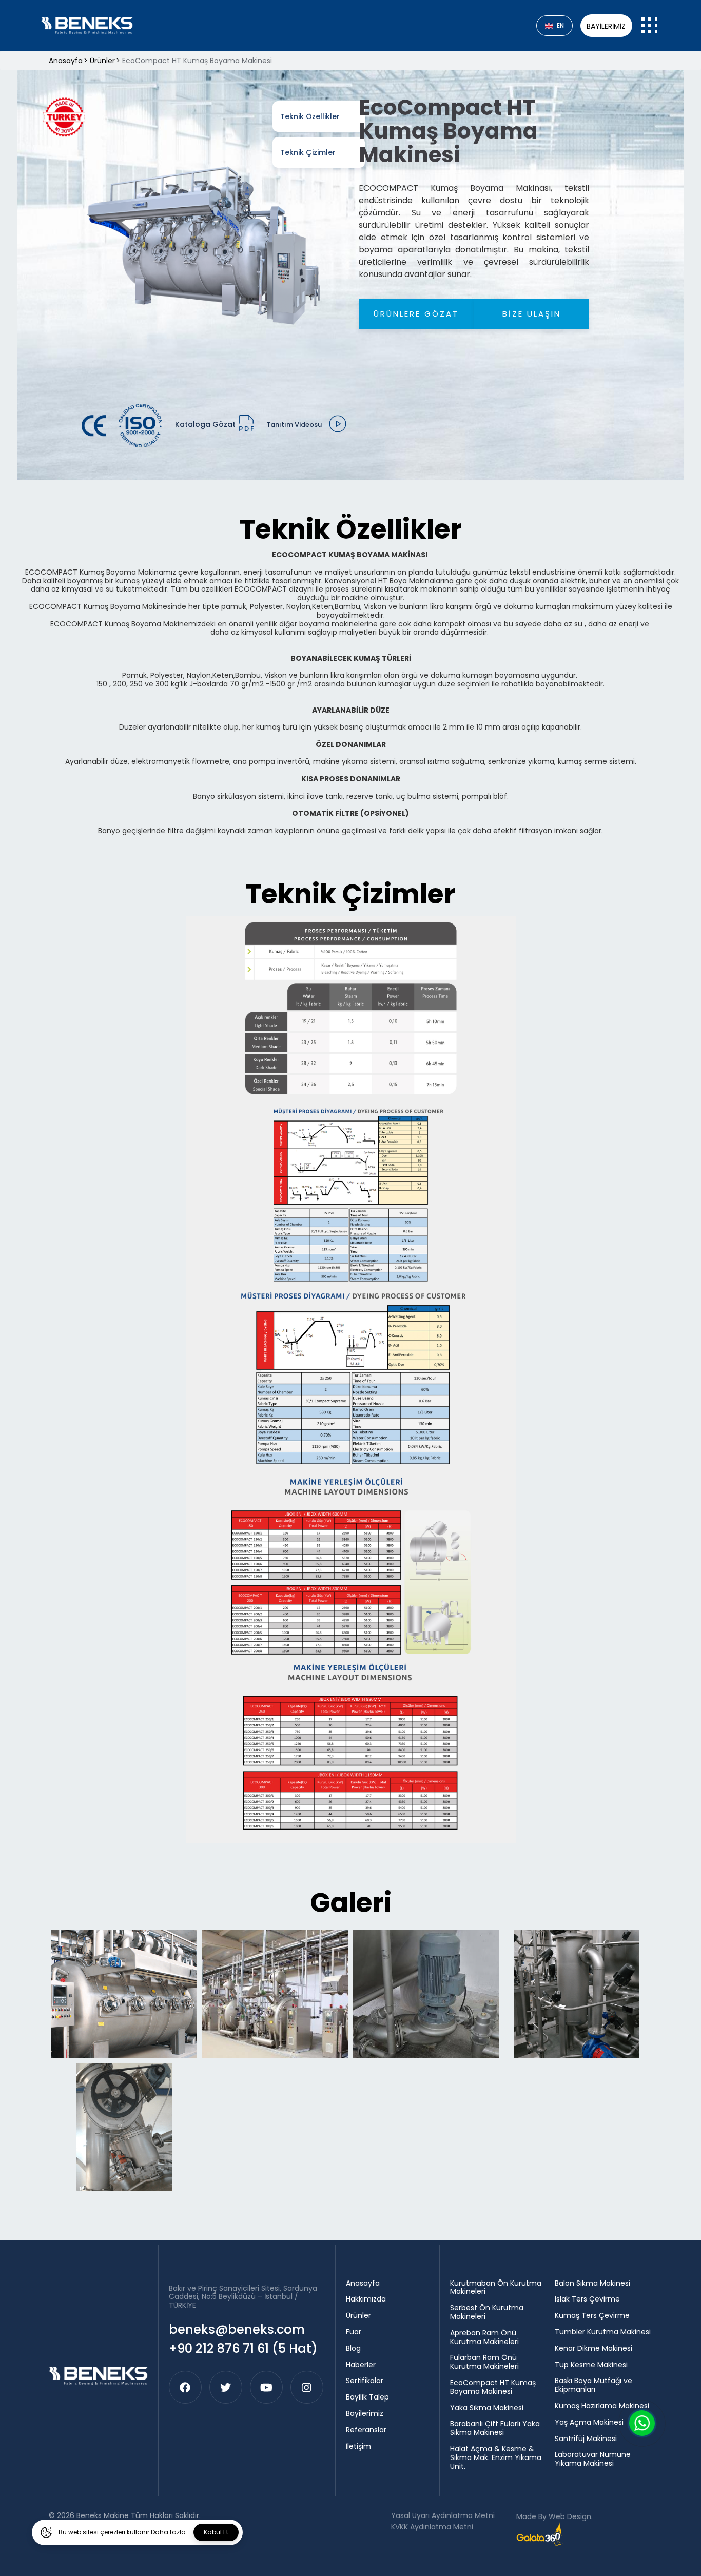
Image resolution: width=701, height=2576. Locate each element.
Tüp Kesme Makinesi (591, 2365)
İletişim (358, 2446)
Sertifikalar (365, 2381)
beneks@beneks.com (237, 2329)
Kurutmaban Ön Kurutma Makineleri (496, 2288)
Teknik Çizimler (308, 152)
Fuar (354, 2332)
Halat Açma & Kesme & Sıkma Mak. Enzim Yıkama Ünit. (496, 2457)
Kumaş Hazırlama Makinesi (602, 2406)
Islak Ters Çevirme (587, 2299)
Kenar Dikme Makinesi (593, 2348)
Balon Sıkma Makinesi (592, 2283)
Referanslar (366, 2430)
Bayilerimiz (606, 26)
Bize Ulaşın (532, 314)
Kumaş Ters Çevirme (592, 2316)
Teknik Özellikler (310, 116)
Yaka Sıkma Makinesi (487, 2408)
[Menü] (650, 25)
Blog (353, 2348)
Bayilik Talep (367, 2397)
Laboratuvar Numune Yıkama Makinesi (593, 2459)
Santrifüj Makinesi (586, 2439)
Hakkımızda (366, 2299)
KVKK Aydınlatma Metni (432, 2527)
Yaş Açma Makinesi (589, 2422)
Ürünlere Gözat (416, 314)
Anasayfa (363, 2283)
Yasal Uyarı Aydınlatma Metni (443, 2516)
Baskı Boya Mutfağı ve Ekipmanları (593, 2385)
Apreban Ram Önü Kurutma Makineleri (484, 2337)
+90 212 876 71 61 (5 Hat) (243, 2348)
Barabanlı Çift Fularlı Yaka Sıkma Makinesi (495, 2428)
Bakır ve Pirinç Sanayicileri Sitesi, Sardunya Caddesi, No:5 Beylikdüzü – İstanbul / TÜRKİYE (243, 2297)
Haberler (361, 2365)
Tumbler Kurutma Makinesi (603, 2332)
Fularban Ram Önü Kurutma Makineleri (484, 2362)
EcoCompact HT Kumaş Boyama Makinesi (493, 2387)
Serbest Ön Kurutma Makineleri (487, 2312)
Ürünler (358, 2316)
